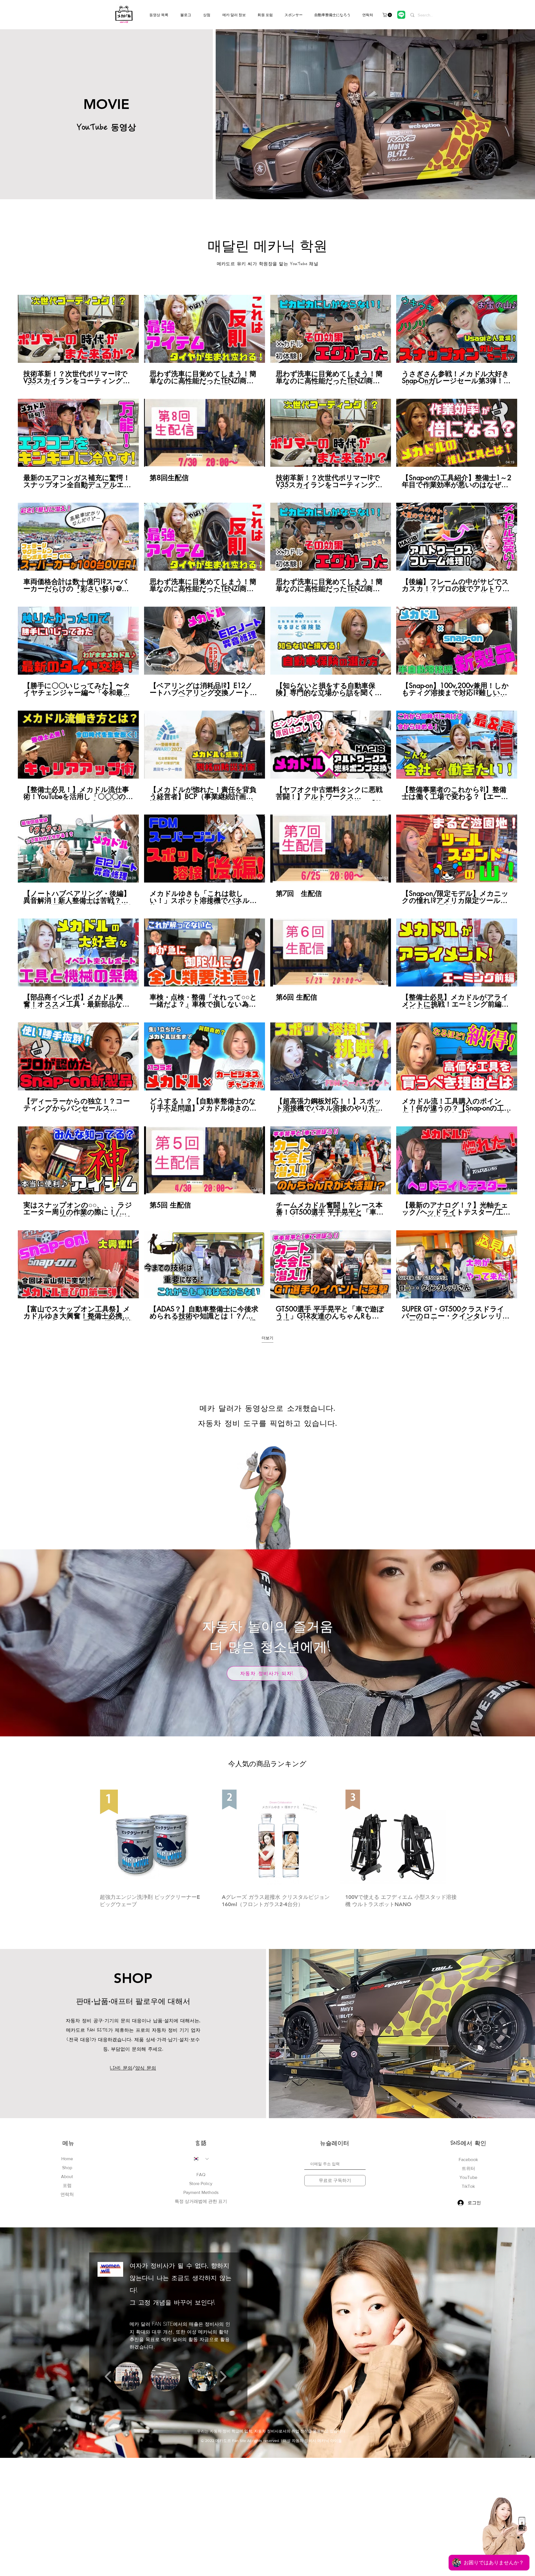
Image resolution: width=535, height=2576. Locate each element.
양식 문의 (146, 2068)
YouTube (468, 2177)
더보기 (267, 1338)
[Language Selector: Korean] (201, 2159)
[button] (388, 15)
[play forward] (223, 2377)
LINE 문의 (121, 2068)
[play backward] (108, 2377)
